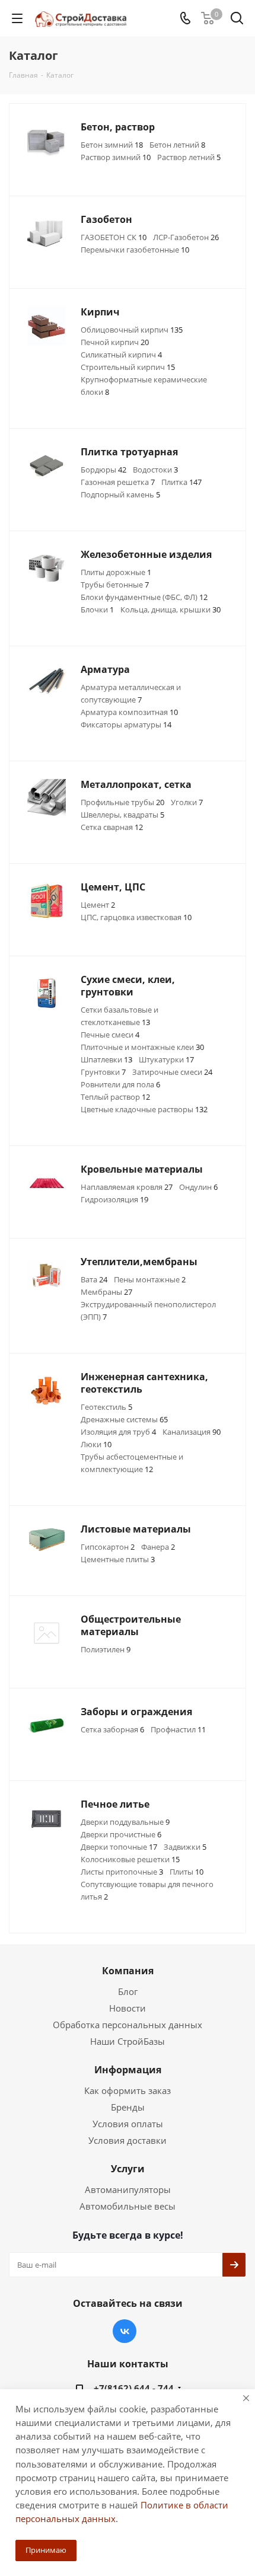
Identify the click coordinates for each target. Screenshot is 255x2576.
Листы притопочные (122, 1872)
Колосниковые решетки (130, 1859)
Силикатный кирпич (121, 355)
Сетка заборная (112, 1729)
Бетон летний (177, 145)
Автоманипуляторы (128, 2189)
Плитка (181, 482)
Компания (128, 1971)
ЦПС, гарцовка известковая (136, 917)
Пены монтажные (150, 1279)
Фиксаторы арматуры (126, 724)
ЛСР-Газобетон (186, 237)
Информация (128, 2070)
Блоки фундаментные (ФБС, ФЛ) (144, 597)
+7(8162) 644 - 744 (134, 2388)
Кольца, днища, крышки (170, 609)
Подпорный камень (120, 494)
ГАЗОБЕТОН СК (114, 237)
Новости (128, 2008)
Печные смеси (110, 1035)
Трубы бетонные (115, 585)
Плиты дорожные (116, 572)
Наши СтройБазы (128, 2041)
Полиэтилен (106, 1649)
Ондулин (198, 1187)
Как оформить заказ (128, 2090)
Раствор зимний (116, 157)
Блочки (97, 609)
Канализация (192, 1432)
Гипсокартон (108, 1547)
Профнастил (178, 1729)
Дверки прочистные (121, 1834)
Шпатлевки (106, 1059)
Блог (128, 1991)
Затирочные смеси (172, 1072)
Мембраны (106, 1292)
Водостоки (155, 470)
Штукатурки (166, 1059)
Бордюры (103, 470)
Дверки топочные (119, 1847)
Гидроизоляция (114, 1199)
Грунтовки (103, 1072)
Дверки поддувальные (125, 1822)
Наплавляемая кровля (127, 1187)
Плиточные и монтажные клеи (142, 1047)
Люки (96, 1444)
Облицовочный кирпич (132, 330)
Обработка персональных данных (128, 2025)
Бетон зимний (112, 145)
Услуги (128, 2169)
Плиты (187, 1872)
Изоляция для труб (118, 1432)
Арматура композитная (129, 712)
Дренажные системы (124, 1419)
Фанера (158, 1547)
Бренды (128, 2107)
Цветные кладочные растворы (144, 1109)
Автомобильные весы (128, 2206)
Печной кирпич (115, 342)
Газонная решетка (118, 482)
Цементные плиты (118, 1559)
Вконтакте (125, 2331)
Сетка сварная (112, 827)
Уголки (187, 802)
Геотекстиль (106, 1407)
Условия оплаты (128, 2124)
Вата (94, 1279)
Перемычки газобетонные (135, 250)
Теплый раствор (115, 1097)
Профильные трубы (122, 802)
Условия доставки (128, 2140)
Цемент (98, 905)
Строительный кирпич (128, 367)
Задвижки (185, 1847)
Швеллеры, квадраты (122, 815)
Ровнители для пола (120, 1084)
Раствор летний (189, 157)
